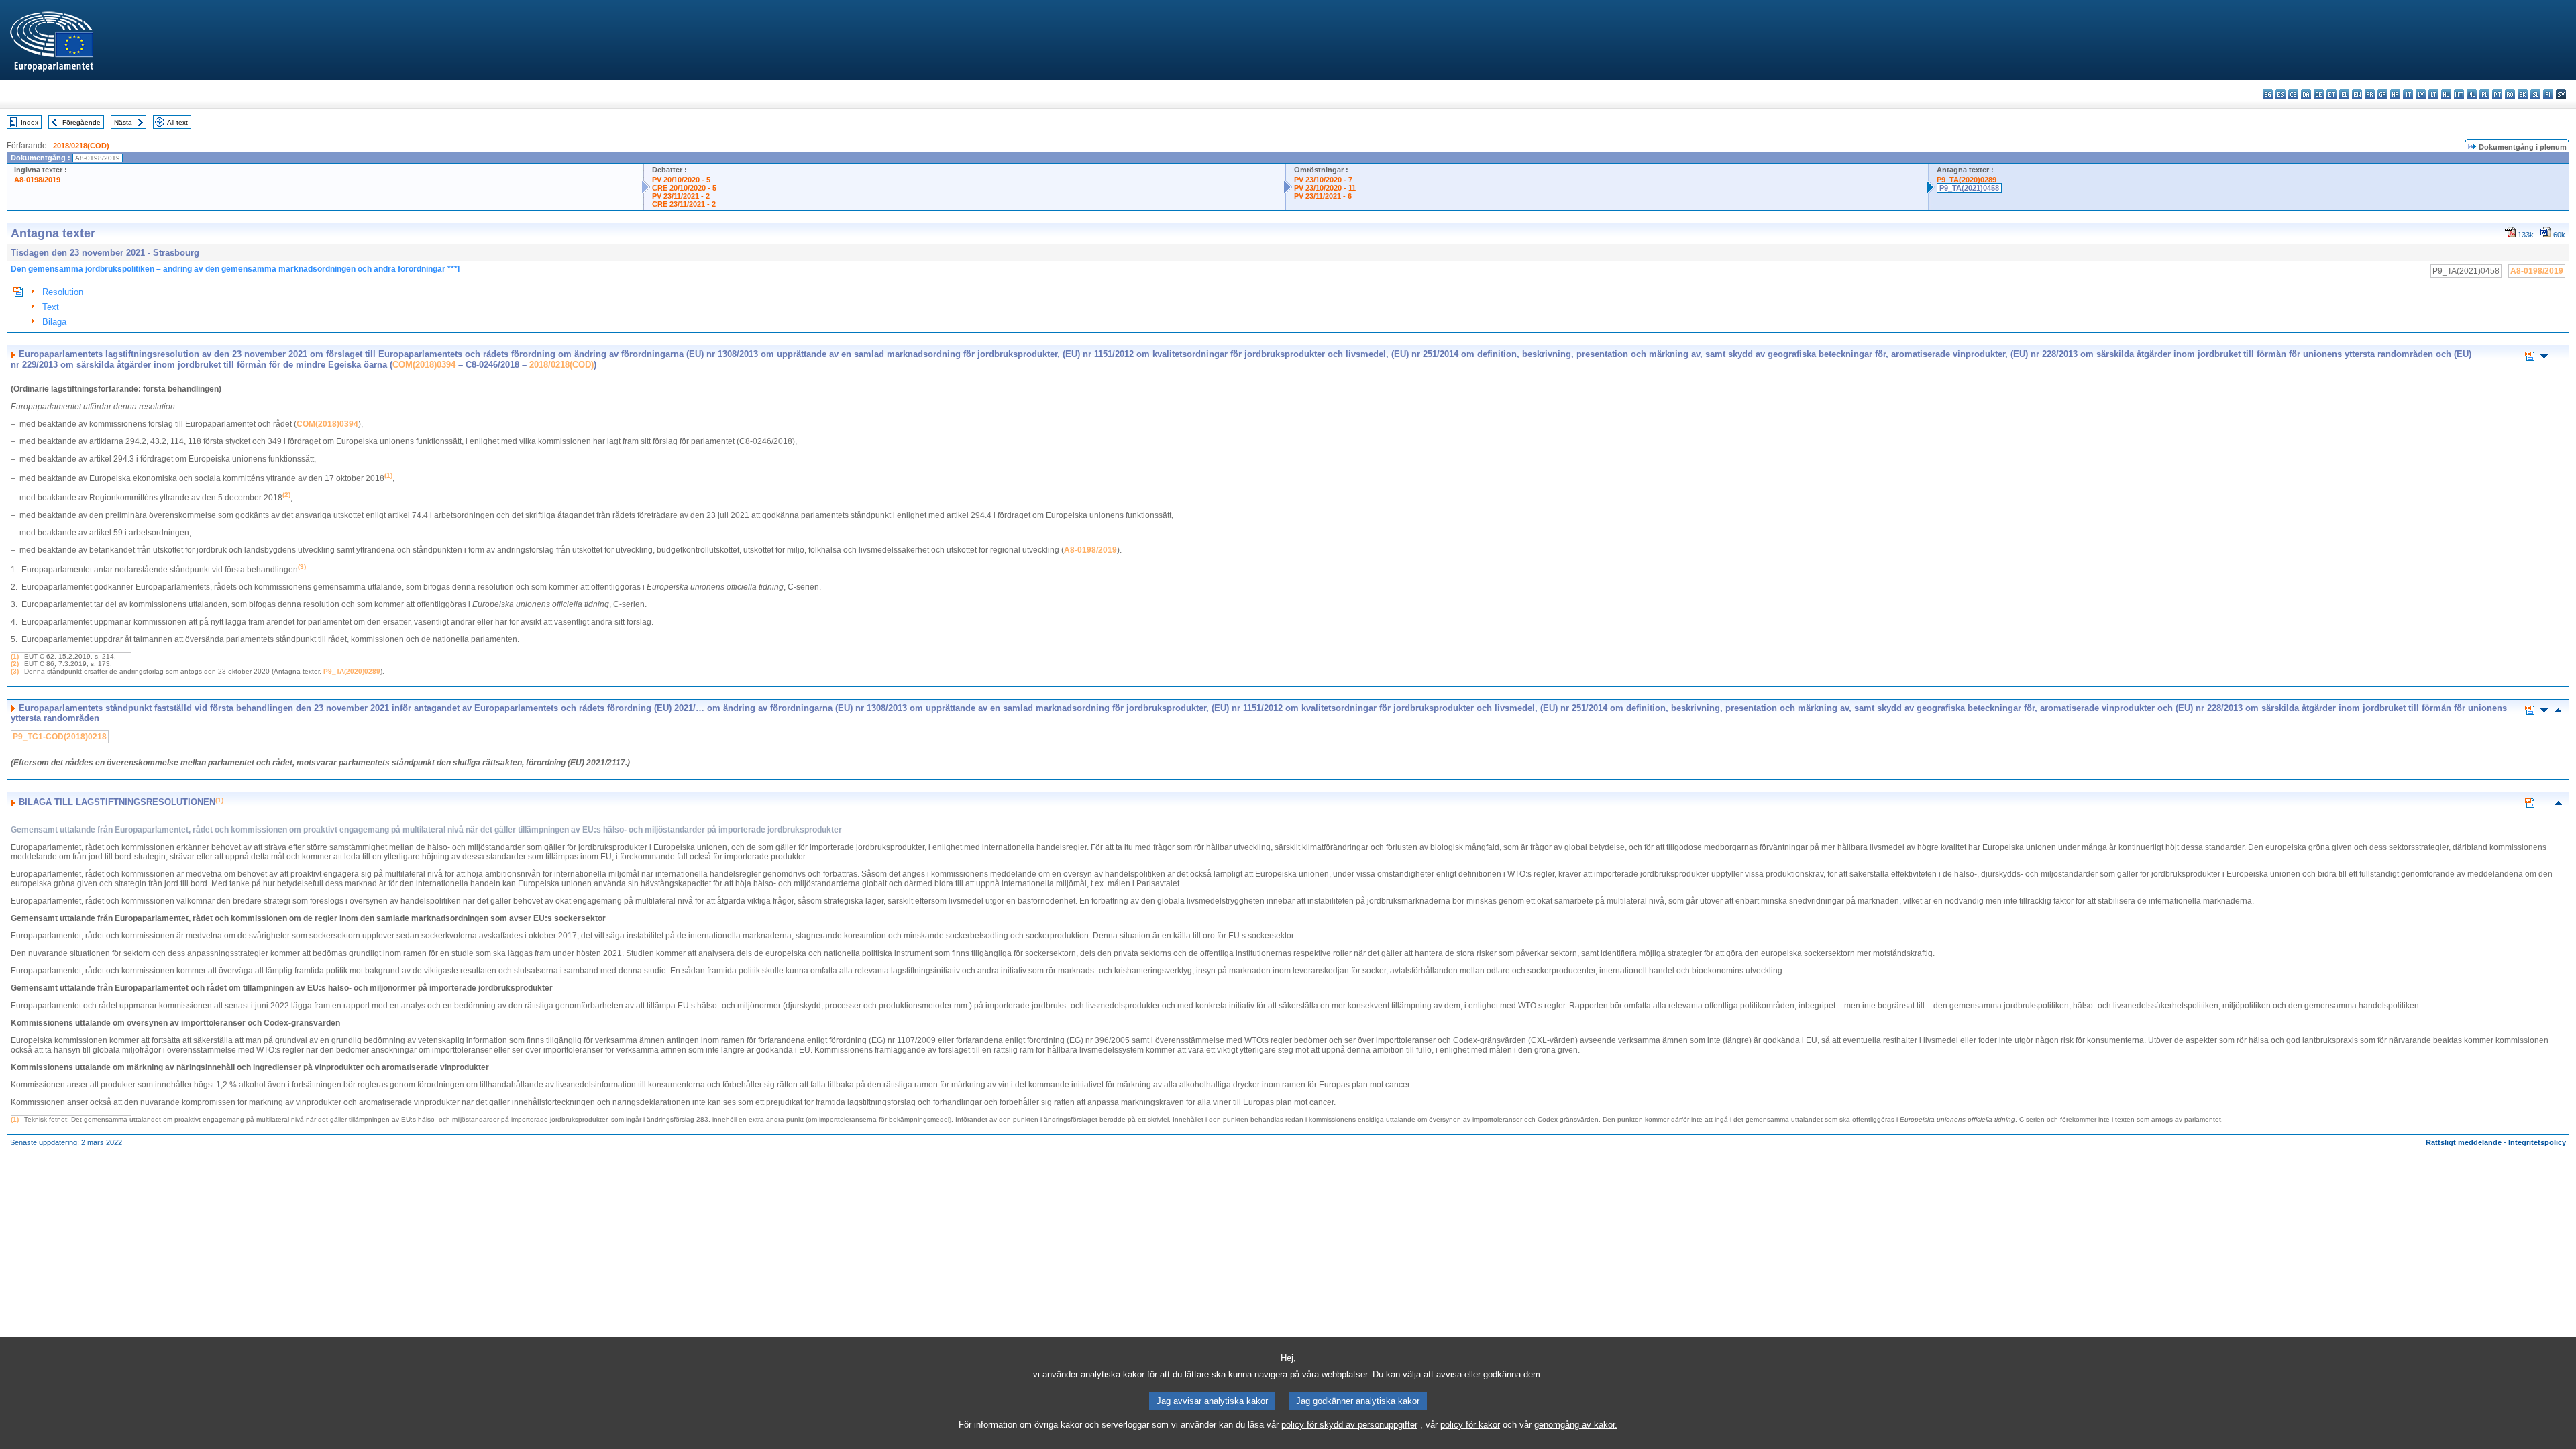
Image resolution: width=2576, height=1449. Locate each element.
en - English (2357, 94)
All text (177, 122)
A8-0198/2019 (37, 180)
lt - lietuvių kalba (2433, 94)
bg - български (2268, 94)
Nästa (123, 122)
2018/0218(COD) (81, 146)
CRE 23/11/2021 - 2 (684, 204)
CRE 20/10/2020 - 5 (684, 188)
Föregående (82, 122)
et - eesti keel (2331, 94)
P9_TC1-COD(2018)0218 (60, 737)
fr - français (2370, 94)
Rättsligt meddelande (2464, 1142)
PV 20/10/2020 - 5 (681, 180)
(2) (15, 664)
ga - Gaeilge (2382, 94)
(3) (15, 671)
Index (30, 122)
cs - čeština (2293, 94)
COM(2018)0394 (424, 365)
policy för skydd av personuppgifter (1349, 1425)
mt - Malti (2459, 94)
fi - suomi (2548, 94)
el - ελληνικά (2344, 94)
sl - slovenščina (2535, 94)
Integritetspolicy (2537, 1142)
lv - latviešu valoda (2421, 94)
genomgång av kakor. (1576, 1425)
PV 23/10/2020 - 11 (1325, 188)
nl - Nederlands (2472, 94)
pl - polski (2484, 94)
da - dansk (2306, 94)
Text (51, 307)
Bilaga (54, 322)
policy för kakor (1470, 1425)
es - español (2280, 94)
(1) (15, 656)
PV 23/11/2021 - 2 (681, 196)
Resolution (63, 292)
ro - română (2510, 94)
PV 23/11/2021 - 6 (1323, 196)
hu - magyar (2446, 94)
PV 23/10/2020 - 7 (1323, 180)
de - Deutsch (2319, 94)
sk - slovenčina (2523, 94)
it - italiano (2408, 94)
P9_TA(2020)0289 (1967, 180)
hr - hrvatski (2395, 94)
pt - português (2497, 94)
